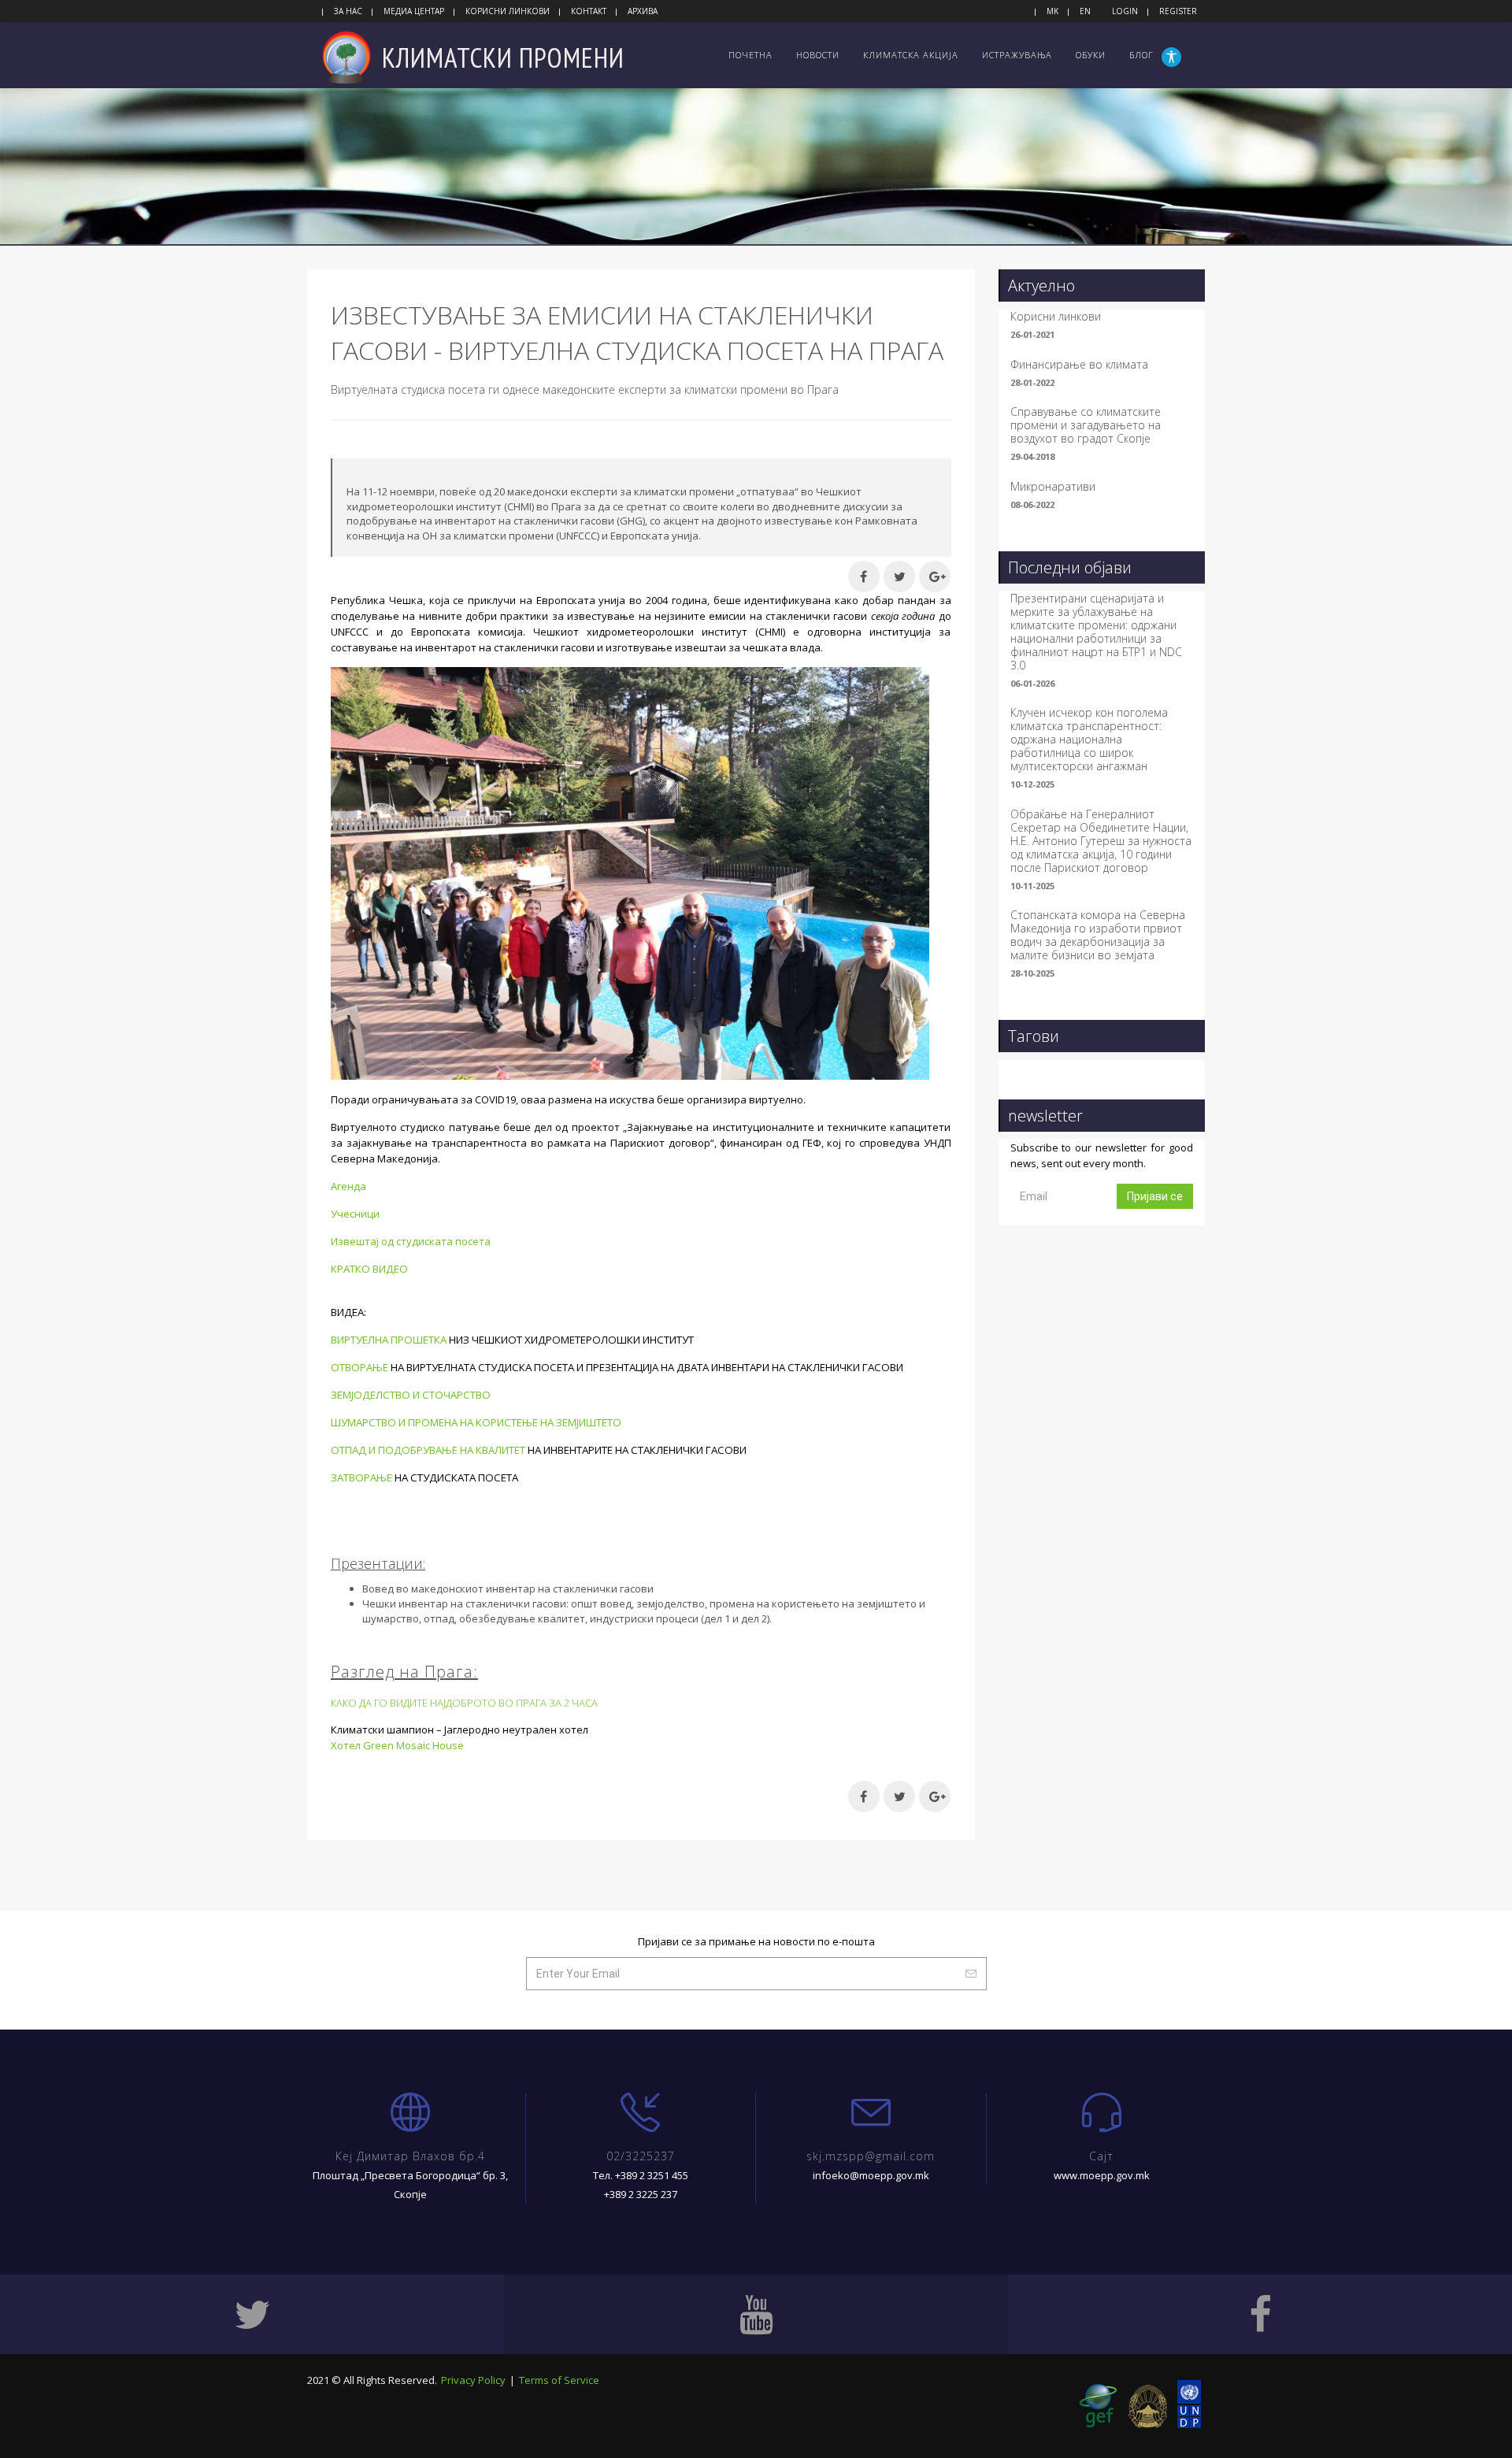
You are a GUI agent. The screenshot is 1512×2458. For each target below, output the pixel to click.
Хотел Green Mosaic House (397, 1745)
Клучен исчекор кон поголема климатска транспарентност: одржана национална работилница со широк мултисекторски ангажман (1089, 739)
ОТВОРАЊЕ (359, 1367)
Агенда (348, 1186)
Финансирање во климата (1079, 364)
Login (1125, 11)
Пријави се (1155, 1196)
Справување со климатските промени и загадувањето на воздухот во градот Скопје (1086, 425)
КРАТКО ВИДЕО (369, 1269)
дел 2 (754, 1618)
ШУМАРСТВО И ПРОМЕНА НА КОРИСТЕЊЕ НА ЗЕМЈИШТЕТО (476, 1422)
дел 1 (717, 1618)
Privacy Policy (473, 2380)
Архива (643, 11)
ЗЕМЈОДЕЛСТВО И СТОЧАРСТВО (411, 1395)
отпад (439, 1618)
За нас (348, 11)
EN (1085, 11)
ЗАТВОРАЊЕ (361, 1477)
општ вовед (601, 1603)
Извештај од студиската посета (411, 1241)
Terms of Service (559, 2380)
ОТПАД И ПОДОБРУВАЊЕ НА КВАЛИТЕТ (428, 1450)
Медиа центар (414, 11)
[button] (1173, 57)
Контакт (589, 11)
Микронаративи (1053, 486)
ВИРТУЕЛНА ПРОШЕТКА (389, 1340)
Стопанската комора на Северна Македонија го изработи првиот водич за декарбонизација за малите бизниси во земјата (1098, 935)
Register (1178, 11)
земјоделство (671, 1603)
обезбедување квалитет (522, 1618)
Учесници (355, 1214)
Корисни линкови (508, 11)
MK (1052, 11)
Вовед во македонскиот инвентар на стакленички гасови (508, 1589)
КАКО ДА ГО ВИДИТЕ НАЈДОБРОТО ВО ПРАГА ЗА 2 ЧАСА (464, 1703)
